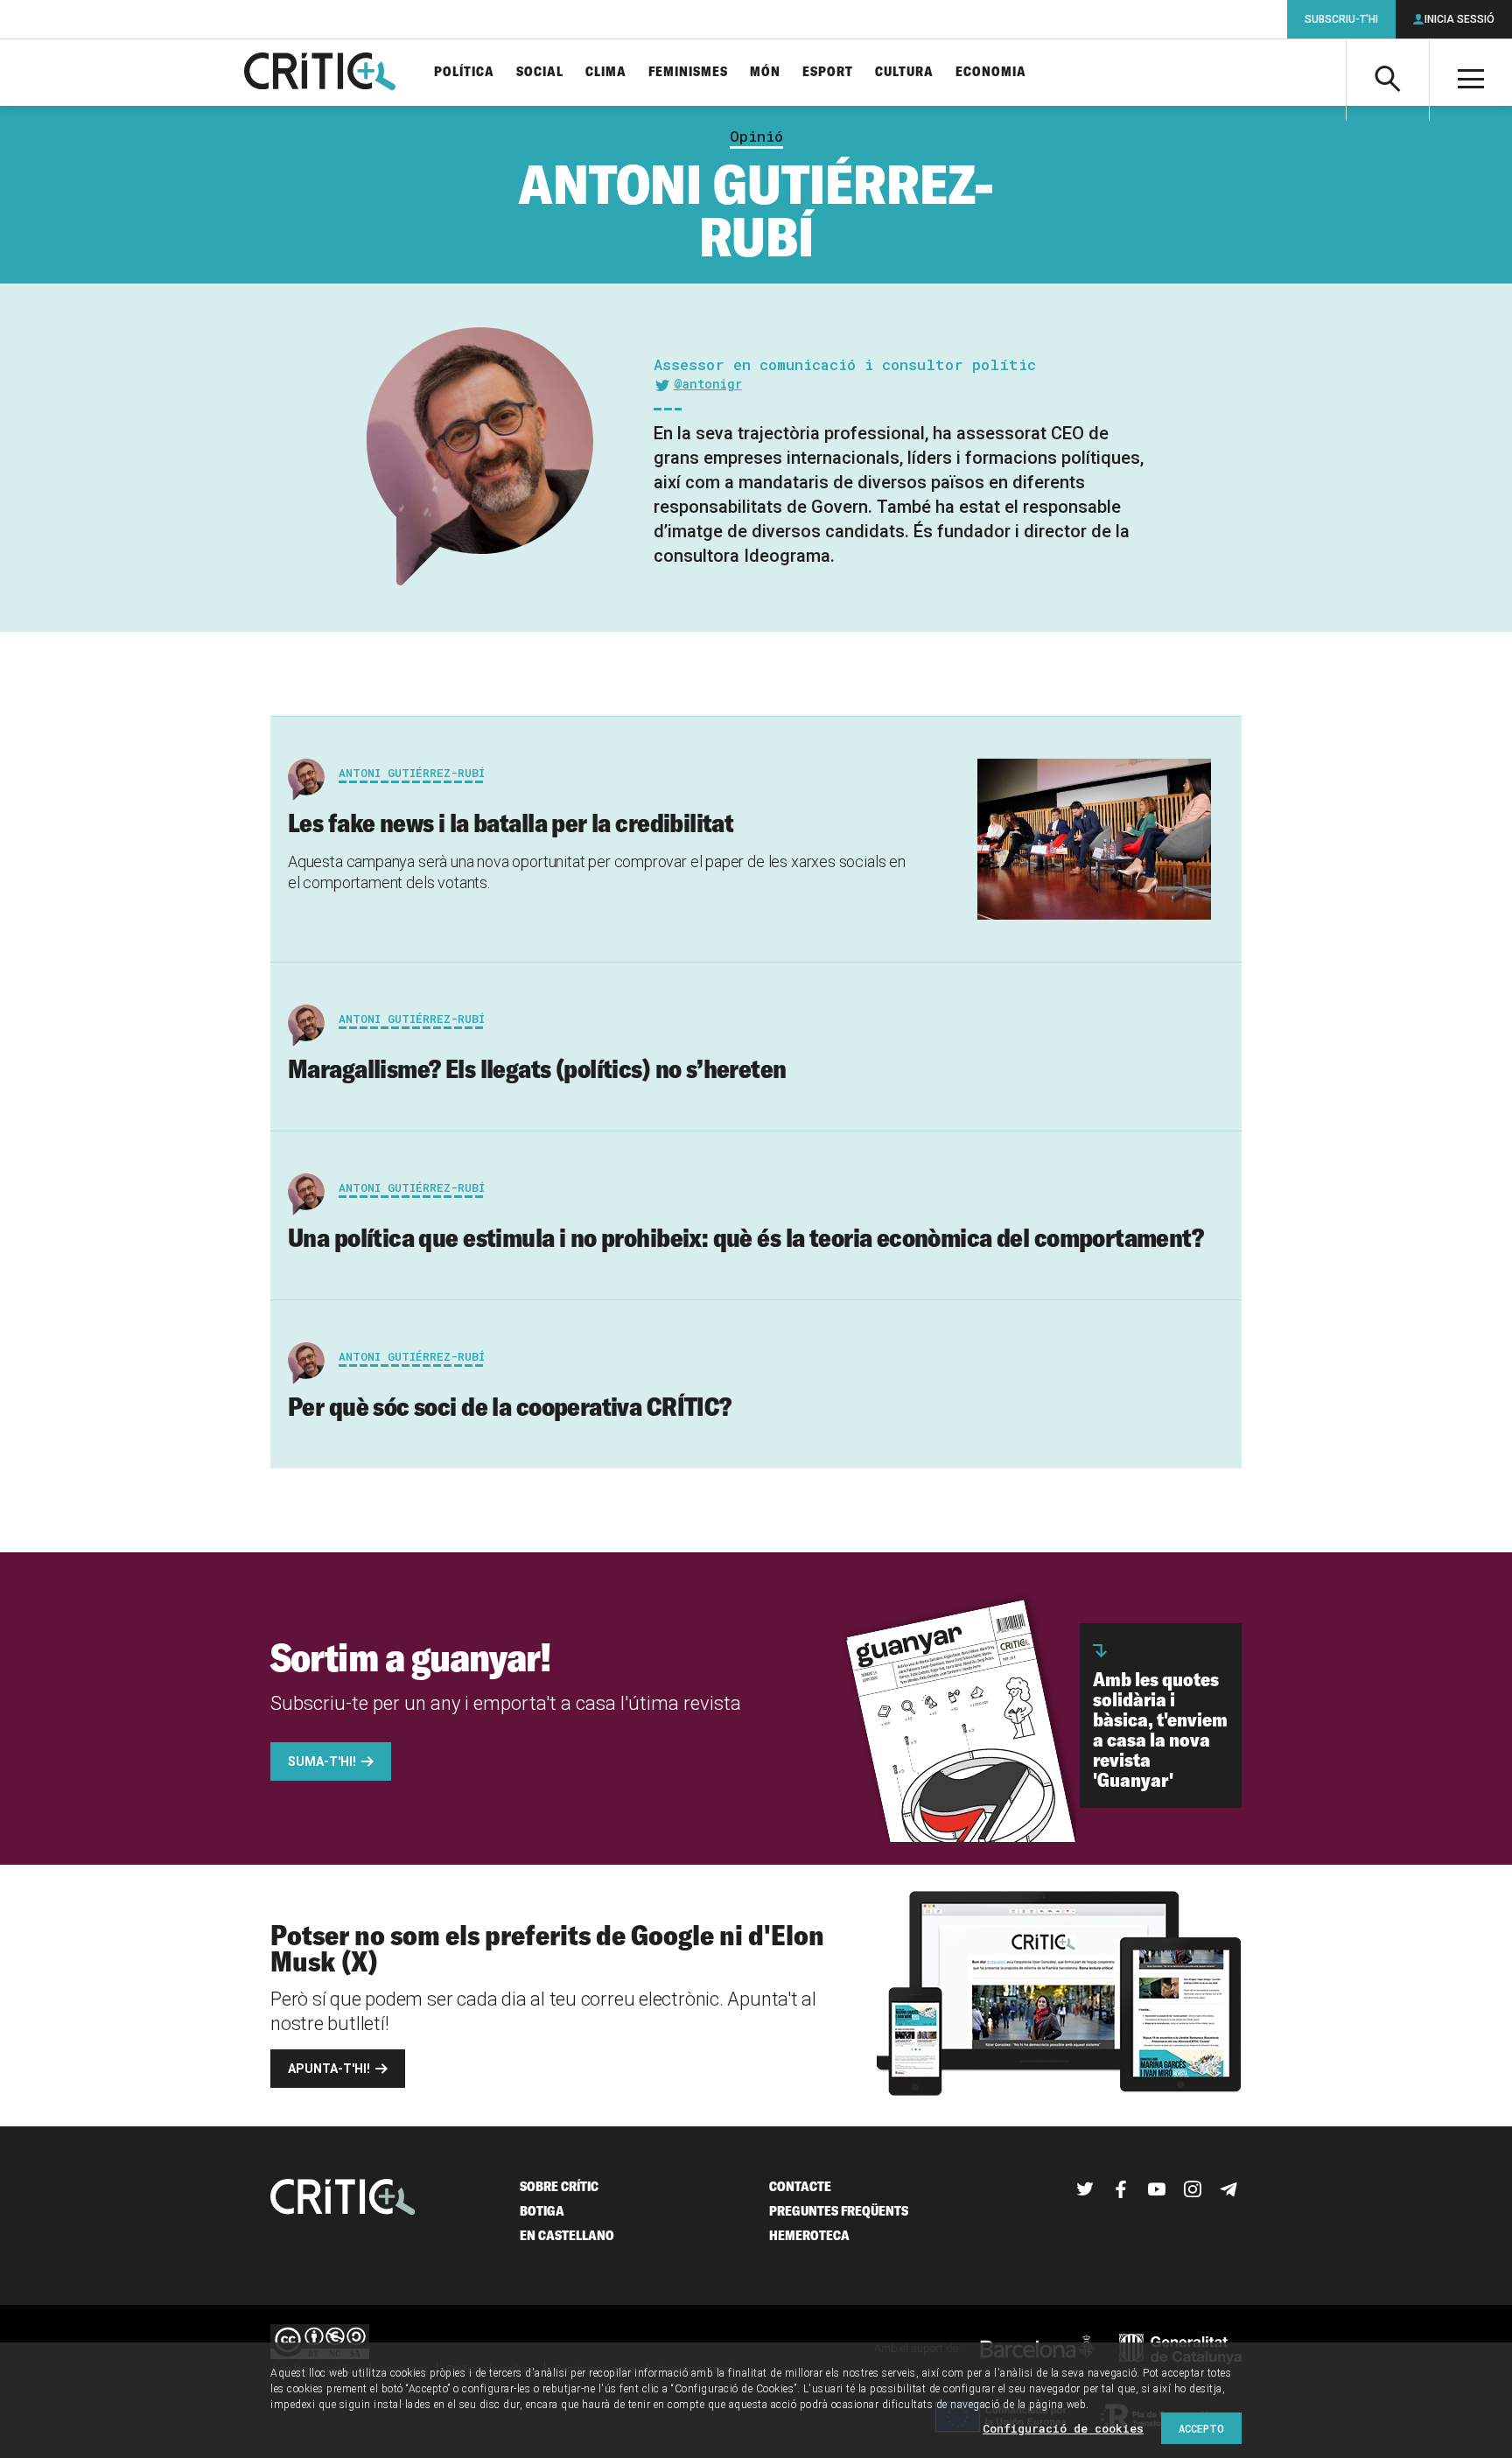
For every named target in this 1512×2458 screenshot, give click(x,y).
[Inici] (343, 2199)
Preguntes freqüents (839, 2211)
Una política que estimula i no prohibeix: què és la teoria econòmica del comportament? (745, 1237)
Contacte (800, 2186)
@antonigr (708, 384)
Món (765, 72)
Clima (606, 72)
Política (464, 72)
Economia (991, 72)
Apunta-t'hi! (329, 2069)
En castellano (567, 2235)
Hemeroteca (809, 2235)
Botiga (542, 2211)
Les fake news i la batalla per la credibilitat (511, 823)
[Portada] (320, 73)
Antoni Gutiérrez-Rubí (412, 773)
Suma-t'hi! (322, 1761)
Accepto (1201, 2428)
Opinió (756, 137)
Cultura (904, 72)
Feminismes (688, 72)
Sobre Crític (559, 2186)
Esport (828, 72)
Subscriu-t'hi (1341, 19)
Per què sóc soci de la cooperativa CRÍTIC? (510, 1406)
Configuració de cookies (1063, 2428)
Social (540, 72)
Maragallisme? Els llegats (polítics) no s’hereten (537, 1068)
